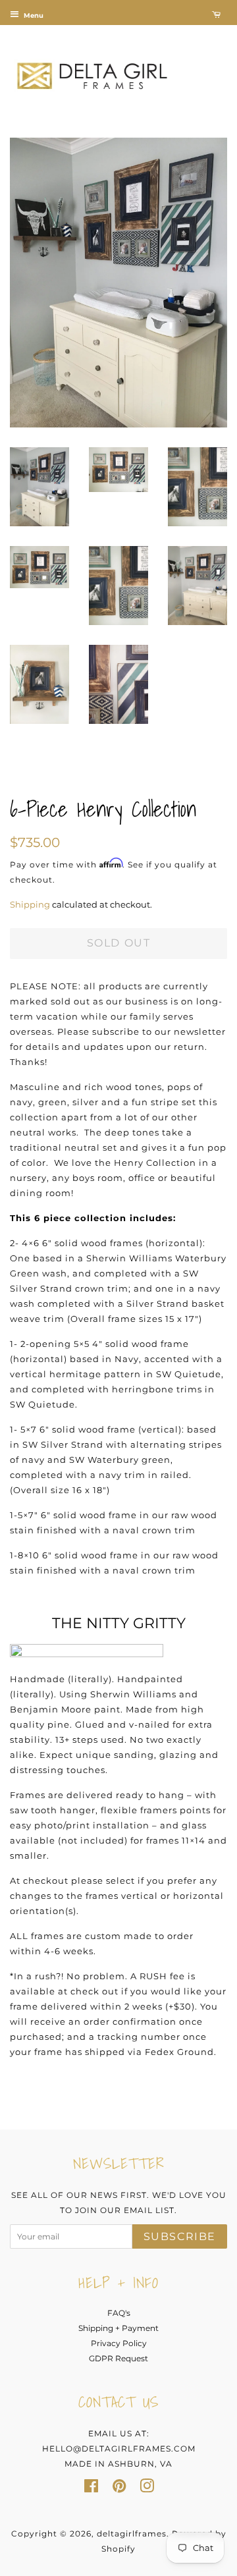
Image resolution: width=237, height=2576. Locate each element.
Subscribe (180, 2236)
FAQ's (119, 2313)
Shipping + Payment (118, 2328)
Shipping (30, 904)
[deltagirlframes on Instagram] (147, 2489)
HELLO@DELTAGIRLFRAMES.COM (119, 2449)
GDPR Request (118, 2358)
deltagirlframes (132, 2534)
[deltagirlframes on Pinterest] (119, 2489)
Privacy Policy (119, 2343)
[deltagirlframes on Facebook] (91, 2489)
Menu (33, 15)
